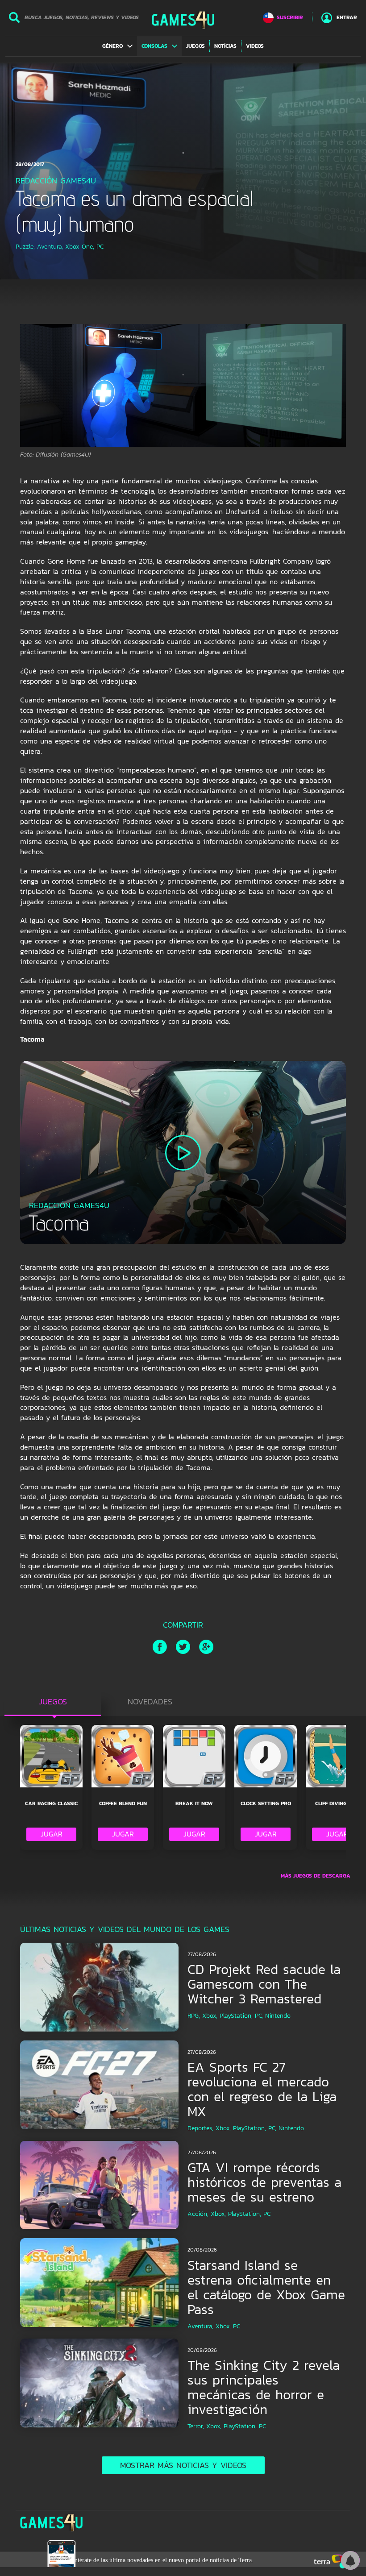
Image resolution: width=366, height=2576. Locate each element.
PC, (259, 2016)
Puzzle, (25, 247)
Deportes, (200, 2128)
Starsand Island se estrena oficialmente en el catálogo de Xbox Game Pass (266, 2287)
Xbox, (210, 2016)
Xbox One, (80, 247)
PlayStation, (236, 2016)
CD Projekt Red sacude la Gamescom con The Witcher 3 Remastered (264, 1984)
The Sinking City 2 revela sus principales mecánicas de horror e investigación (264, 2387)
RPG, (194, 2016)
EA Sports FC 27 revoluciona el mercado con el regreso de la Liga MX (262, 2089)
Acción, (198, 2214)
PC (100, 247)
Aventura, (50, 247)
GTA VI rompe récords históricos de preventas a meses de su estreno (264, 2182)
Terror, (196, 2426)
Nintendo (278, 2016)
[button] (117, 46)
